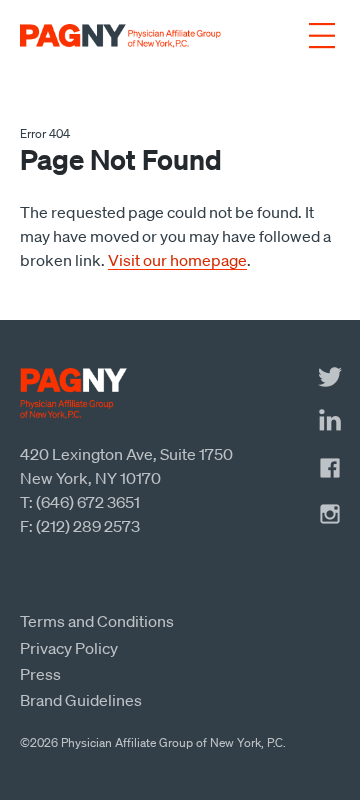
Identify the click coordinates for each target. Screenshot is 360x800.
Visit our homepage (177, 260)
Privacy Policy (69, 648)
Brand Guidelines (81, 700)
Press (40, 674)
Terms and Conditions (97, 621)
